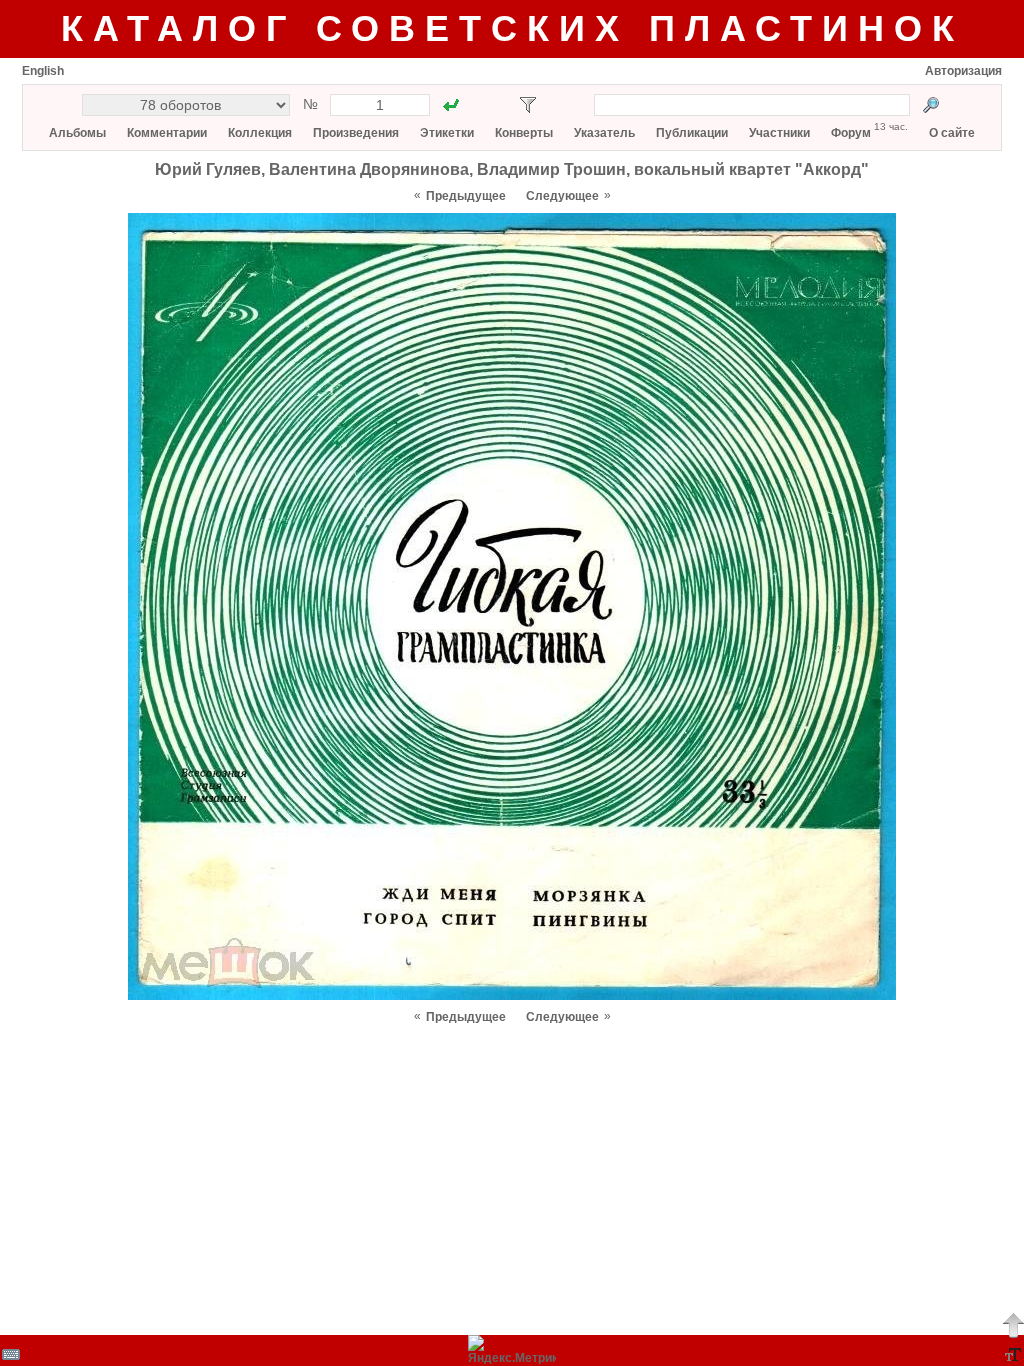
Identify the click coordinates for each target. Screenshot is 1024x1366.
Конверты (524, 133)
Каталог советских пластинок (512, 28)
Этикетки (447, 133)
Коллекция (260, 133)
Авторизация (963, 71)
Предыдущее (466, 196)
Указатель (604, 133)
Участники (779, 133)
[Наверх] (1013, 1325)
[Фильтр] (528, 105)
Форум (851, 133)
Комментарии (167, 133)
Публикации (692, 133)
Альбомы (77, 133)
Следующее (562, 196)
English (43, 71)
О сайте (952, 133)
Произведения (356, 133)
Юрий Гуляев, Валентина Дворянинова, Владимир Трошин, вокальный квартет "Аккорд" (512, 169)
